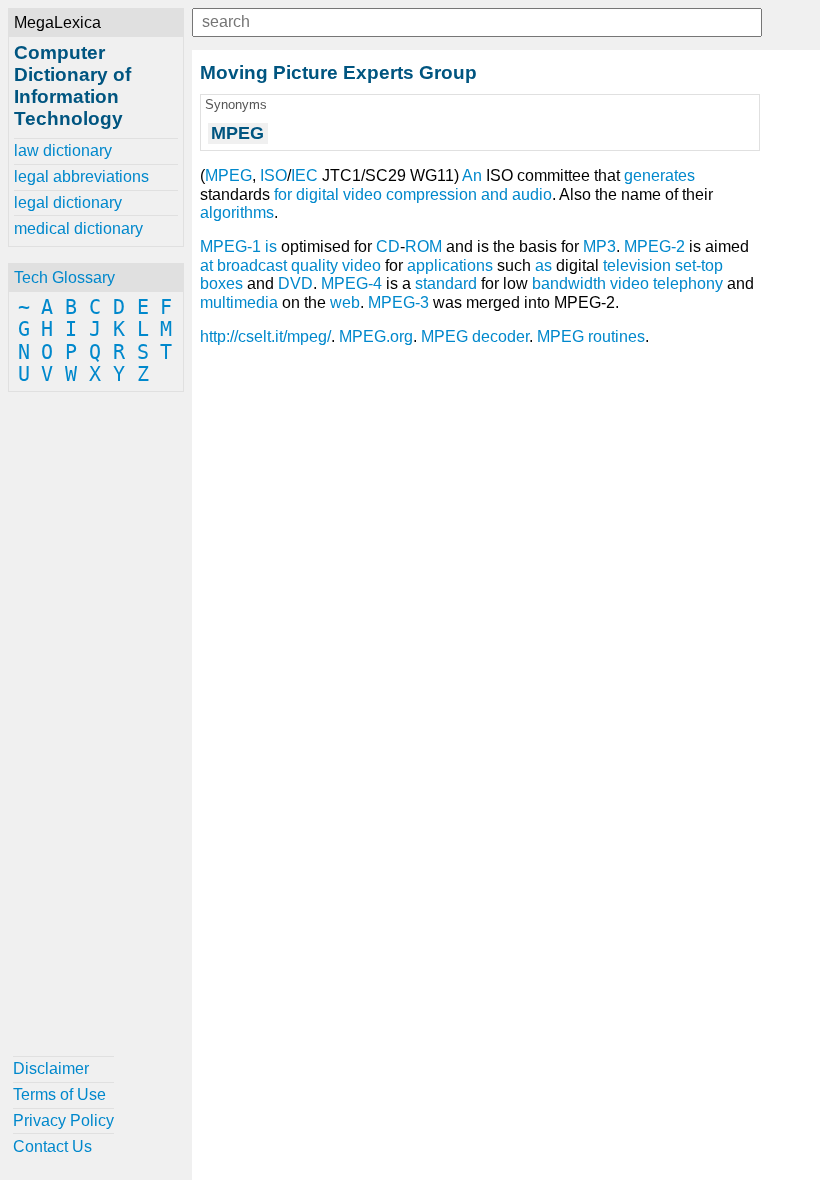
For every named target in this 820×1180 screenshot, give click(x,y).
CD (388, 246)
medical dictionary (78, 228)
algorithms (237, 212)
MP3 (599, 246)
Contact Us (52, 1146)
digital (317, 194)
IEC (304, 175)
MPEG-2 (654, 246)
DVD (295, 283)
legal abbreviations (81, 176)
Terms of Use (59, 1094)
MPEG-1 (230, 246)
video (629, 283)
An (472, 175)
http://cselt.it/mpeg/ (265, 336)
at (206, 265)
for (283, 194)
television (637, 265)
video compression (410, 194)
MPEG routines (591, 336)
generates (659, 175)
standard (446, 283)
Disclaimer (51, 1068)
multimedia (239, 302)
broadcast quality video (299, 265)
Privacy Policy (63, 1120)
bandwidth (569, 283)
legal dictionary (68, 202)
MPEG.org (376, 336)
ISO (273, 175)
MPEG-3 (398, 302)
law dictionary (63, 150)
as (543, 265)
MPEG (228, 175)
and (494, 194)
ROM (423, 246)
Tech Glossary (64, 277)
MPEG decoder (475, 336)
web (345, 302)
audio (532, 194)
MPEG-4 (351, 283)
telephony (688, 283)
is (271, 246)
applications (450, 265)
